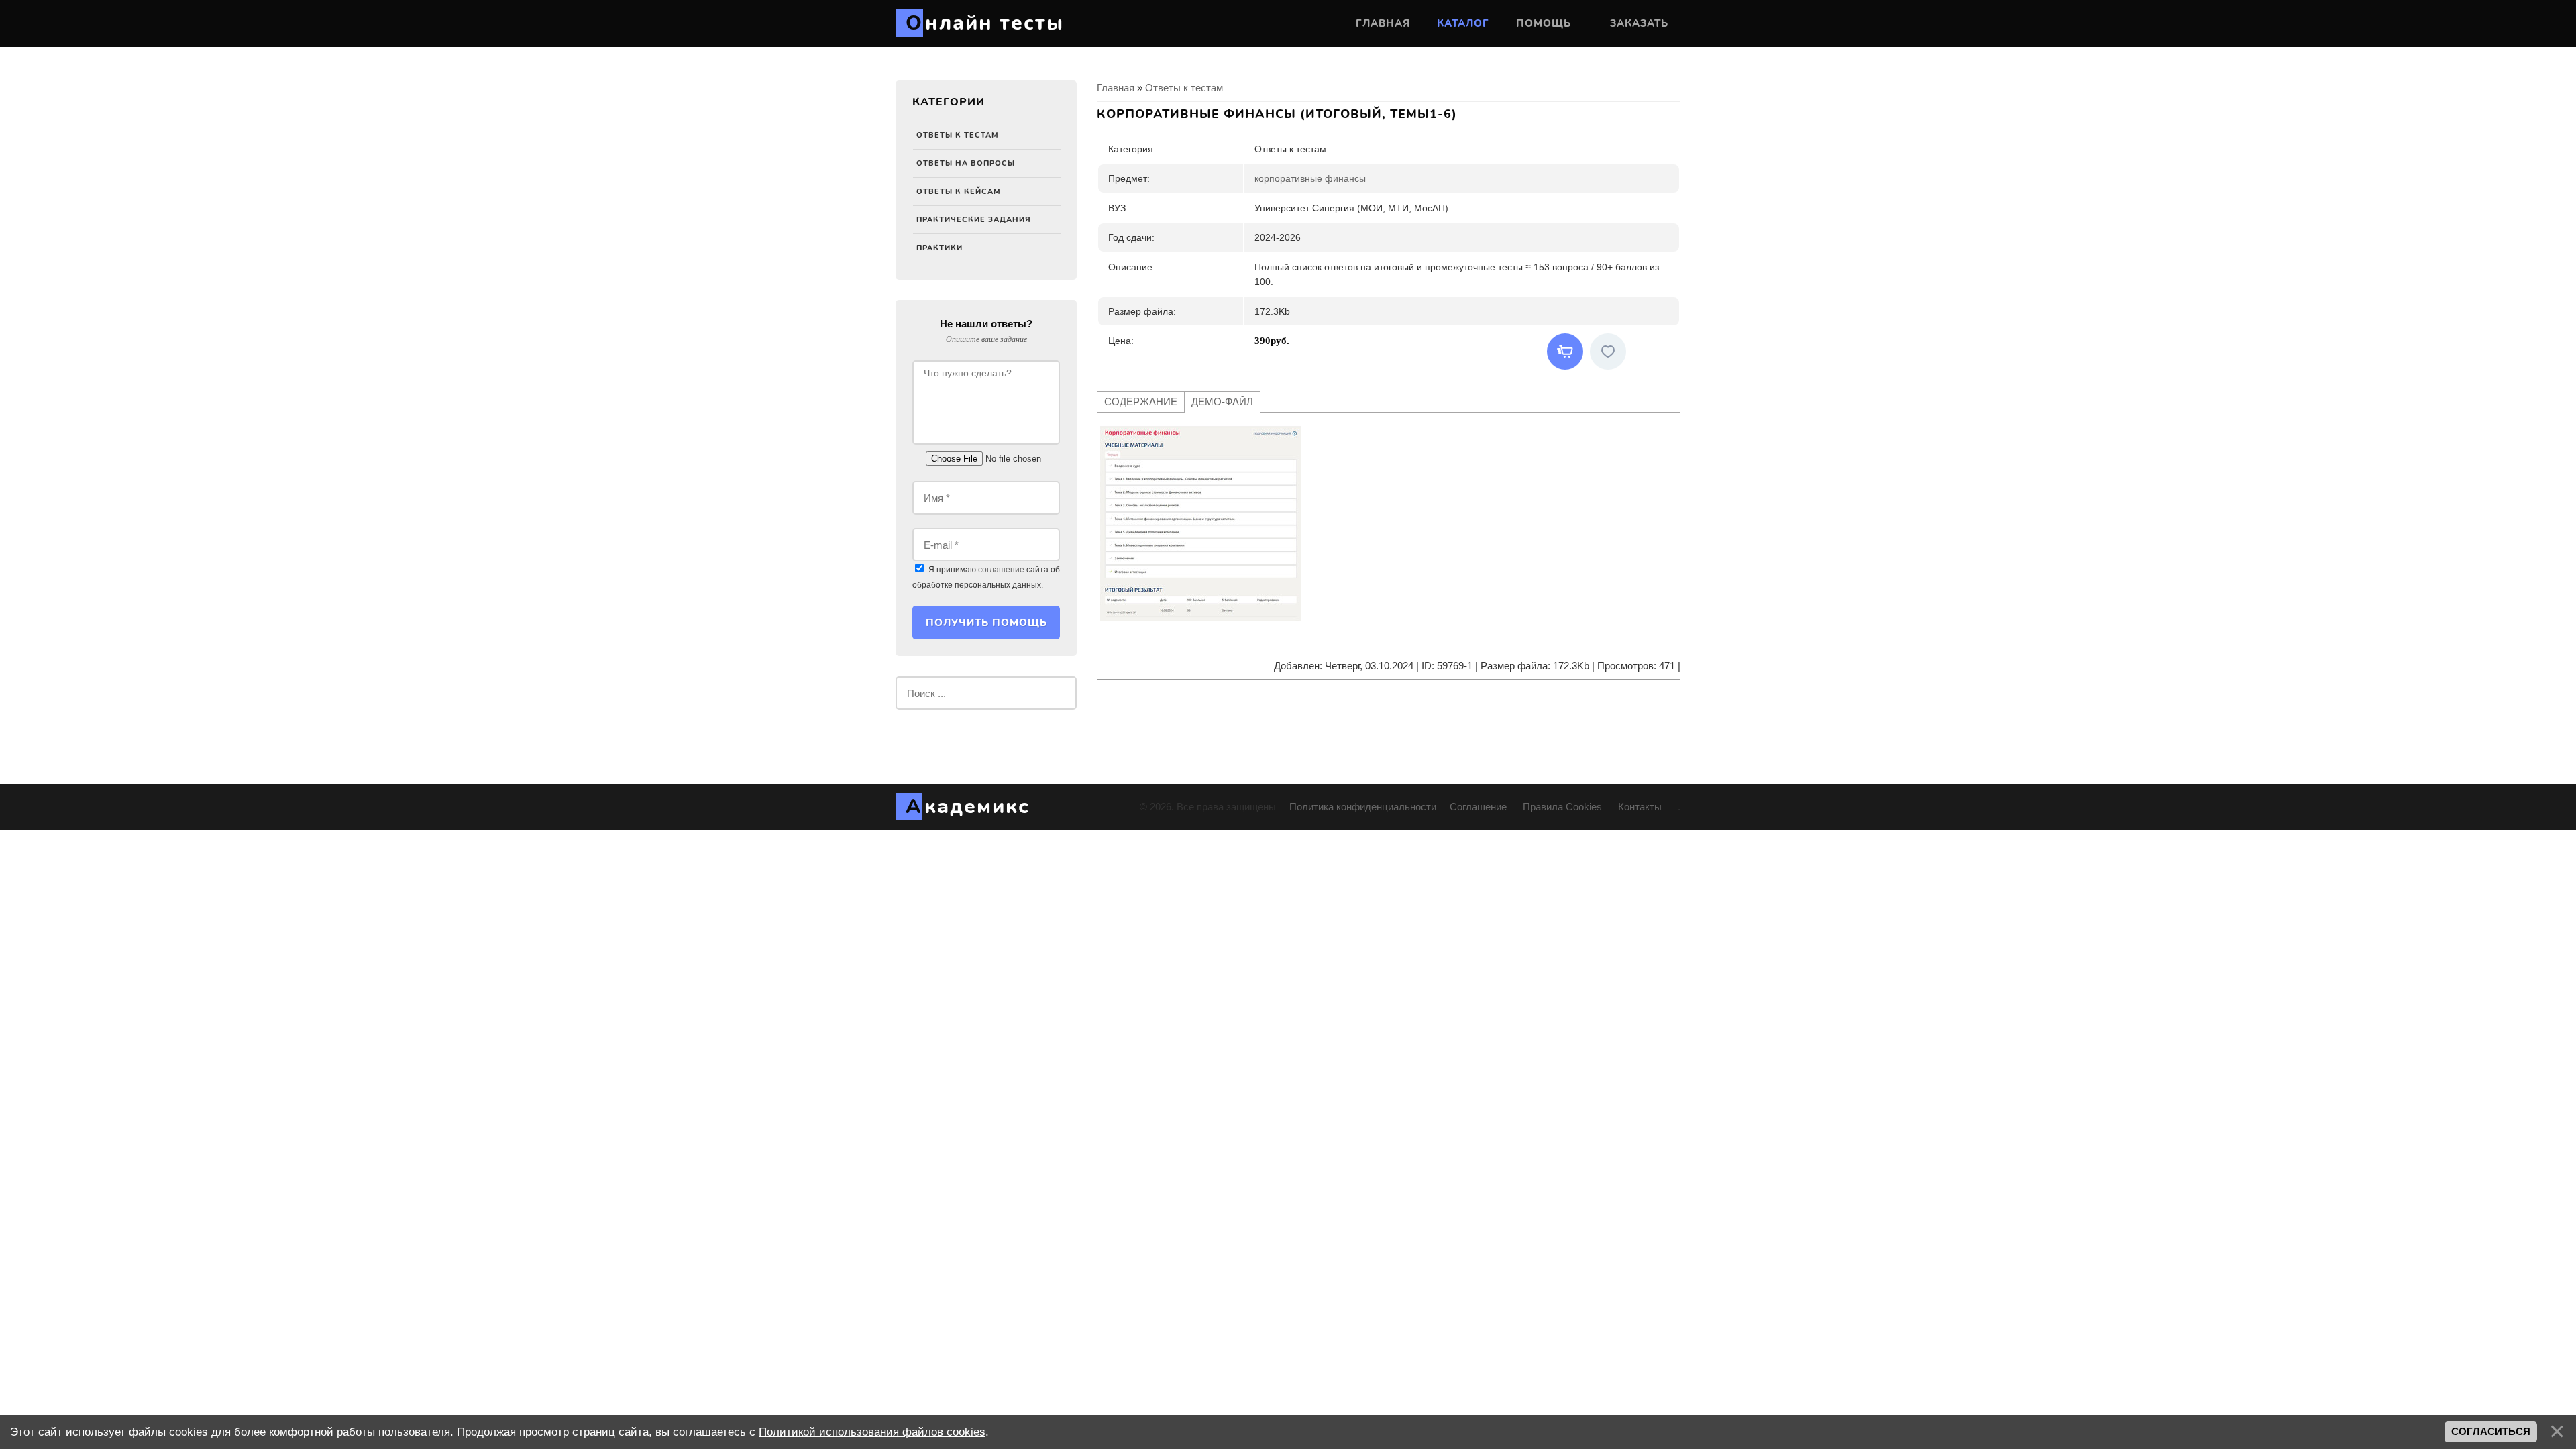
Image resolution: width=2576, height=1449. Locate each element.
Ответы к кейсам (959, 192)
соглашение (1001, 570)
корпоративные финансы (1310, 178)
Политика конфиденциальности (1363, 807)
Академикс (968, 807)
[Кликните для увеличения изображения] (1201, 523)
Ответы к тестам (958, 135)
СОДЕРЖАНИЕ (1141, 401)
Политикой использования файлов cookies (872, 1432)
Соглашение (1480, 807)
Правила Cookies (1562, 807)
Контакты (1641, 807)
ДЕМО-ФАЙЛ (1222, 401)
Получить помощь (986, 623)
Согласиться (2491, 1432)
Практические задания (974, 220)
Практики (940, 248)
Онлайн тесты (985, 23)
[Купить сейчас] (1565, 352)
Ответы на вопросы (966, 163)
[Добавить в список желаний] (1608, 352)
